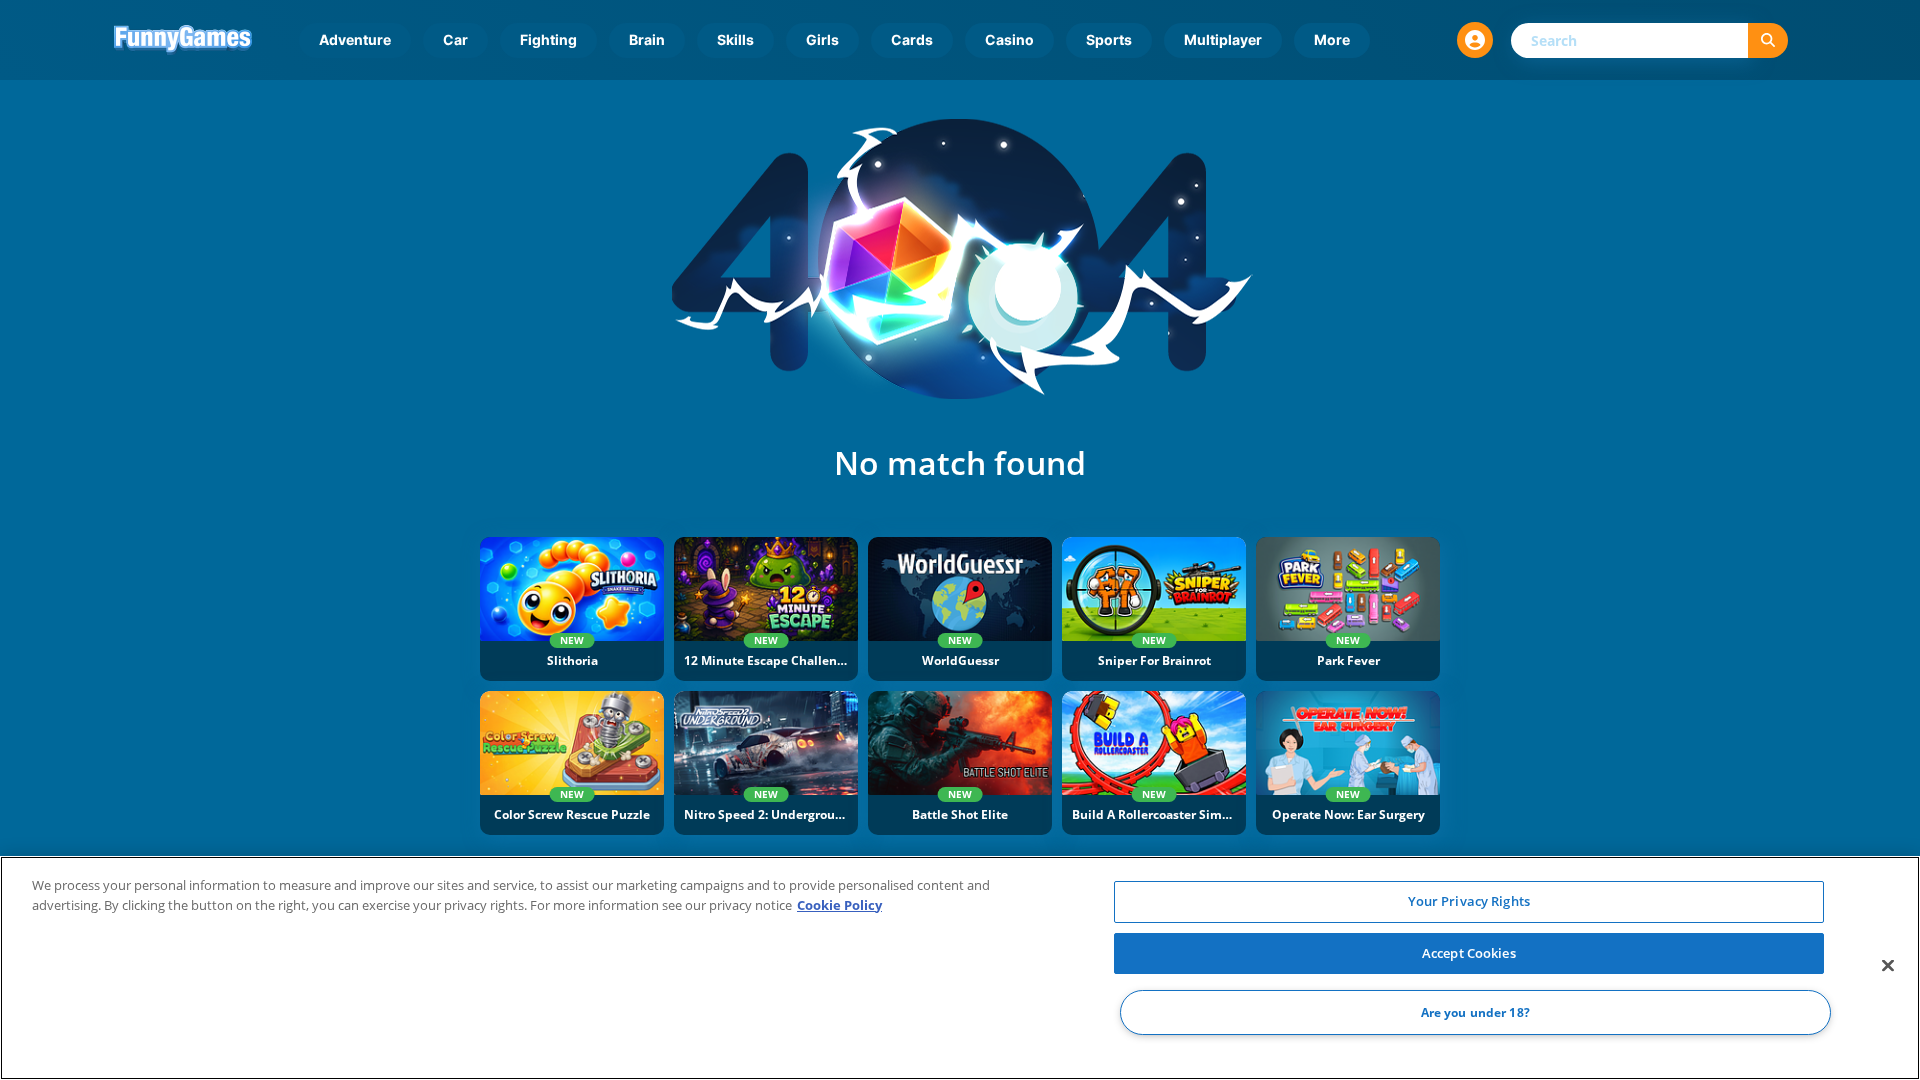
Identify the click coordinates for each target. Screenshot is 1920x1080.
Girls (822, 39)
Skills (735, 39)
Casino (1009, 39)
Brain (647, 39)
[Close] (1888, 966)
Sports (1109, 39)
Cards (912, 39)
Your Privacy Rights (1469, 901)
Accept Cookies (1469, 953)
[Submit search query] (1768, 40)
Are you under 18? (1475, 1012)
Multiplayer (1223, 39)
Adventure (355, 39)
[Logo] (183, 40)
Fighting (548, 39)
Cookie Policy (839, 905)
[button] (1475, 40)
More (1332, 39)
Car (455, 39)
